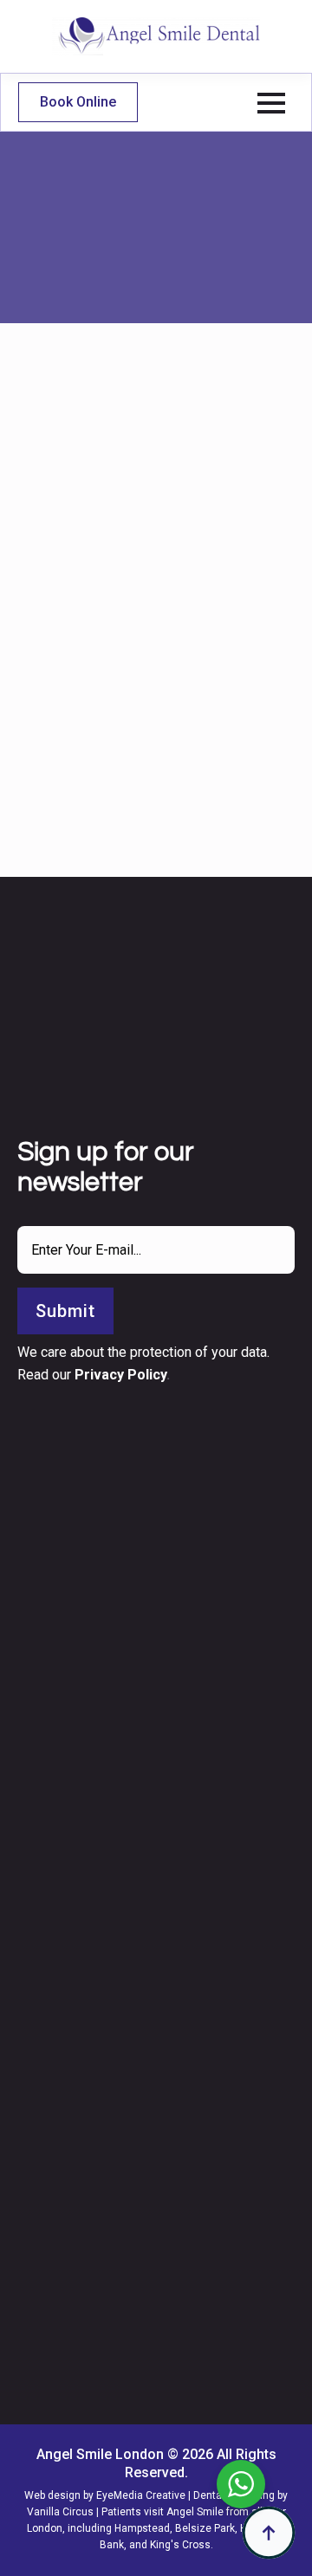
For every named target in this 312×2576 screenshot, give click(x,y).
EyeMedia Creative (141, 2495)
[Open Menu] (271, 103)
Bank (112, 2545)
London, (46, 2528)
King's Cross (180, 2545)
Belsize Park (205, 2528)
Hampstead (142, 2528)
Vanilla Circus (60, 2512)
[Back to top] (269, 2533)
